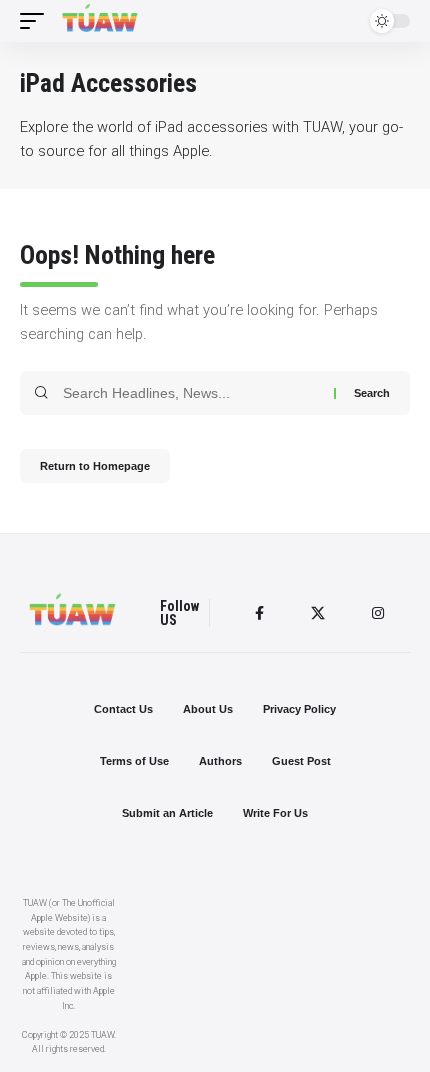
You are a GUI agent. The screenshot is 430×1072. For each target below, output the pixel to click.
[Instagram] (378, 613)
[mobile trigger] (37, 21)
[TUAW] (100, 21)
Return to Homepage (95, 466)
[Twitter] (318, 613)
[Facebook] (259, 613)
